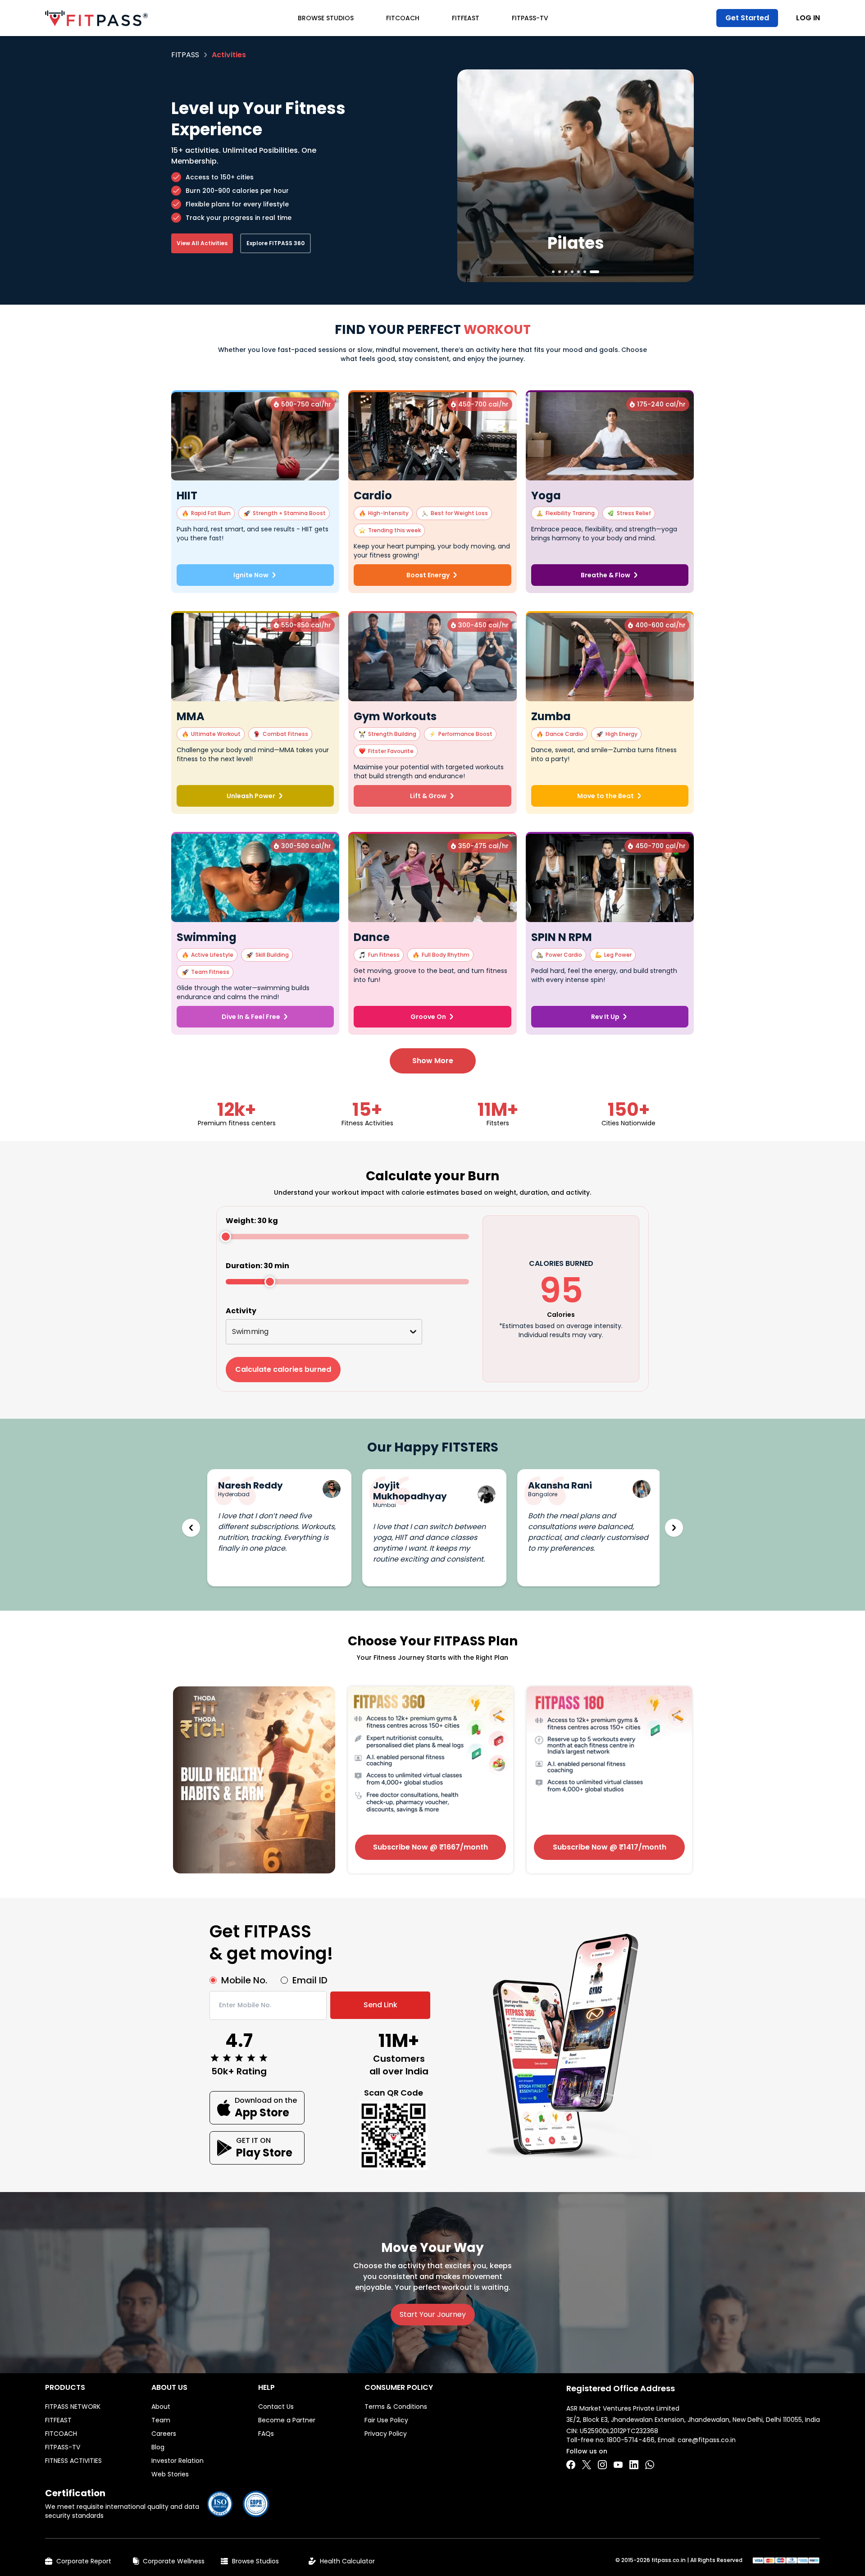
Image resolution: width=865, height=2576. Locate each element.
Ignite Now (251, 575)
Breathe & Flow (605, 575)
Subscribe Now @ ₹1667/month (430, 1847)
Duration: (257, 1266)
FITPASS (185, 55)
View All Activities (202, 243)
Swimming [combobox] (250, 1331)
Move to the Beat (605, 796)
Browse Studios (326, 18)
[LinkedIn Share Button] (634, 2465)
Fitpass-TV (530, 18)
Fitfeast (466, 18)
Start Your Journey (433, 2314)
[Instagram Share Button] (602, 2465)
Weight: (252, 1221)
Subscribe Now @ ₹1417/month (610, 1847)
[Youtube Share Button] (618, 2465)
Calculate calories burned (283, 1369)
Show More (433, 1061)
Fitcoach (403, 18)
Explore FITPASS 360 (275, 243)
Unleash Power (251, 796)
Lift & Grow (428, 796)
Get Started (747, 18)
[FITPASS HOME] (96, 18)
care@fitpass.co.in (707, 2440)
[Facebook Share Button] (571, 2465)
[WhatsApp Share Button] (650, 2465)
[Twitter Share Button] (587, 2465)
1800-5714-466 (631, 2440)
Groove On (428, 1017)
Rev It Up (605, 1017)
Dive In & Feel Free (251, 1017)
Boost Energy (428, 575)
